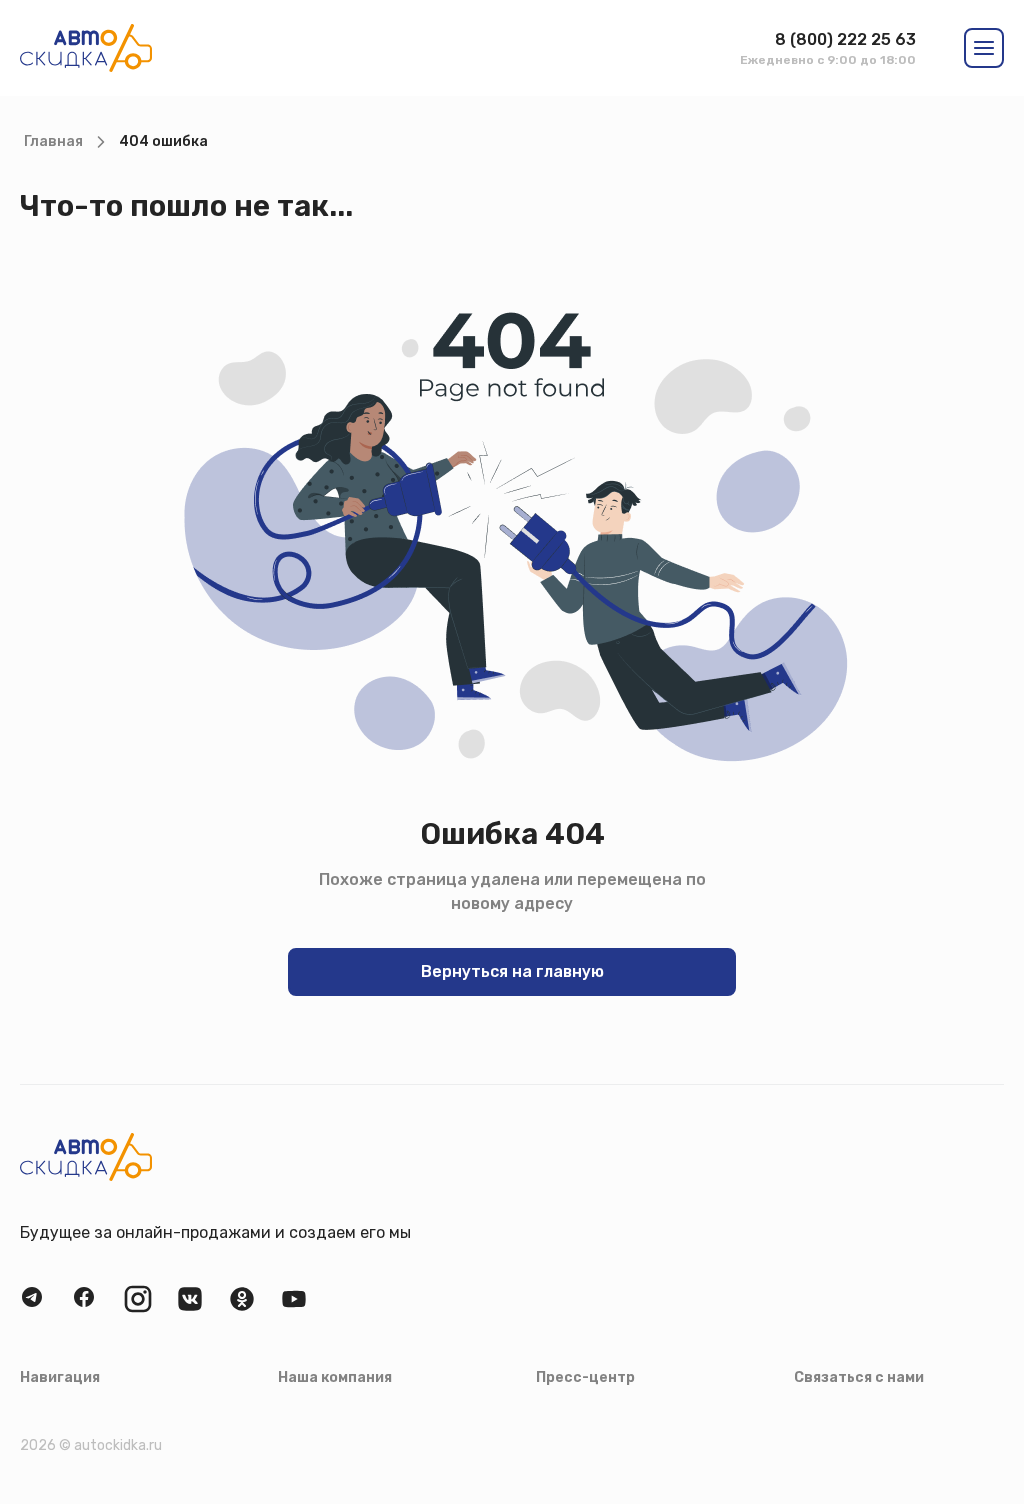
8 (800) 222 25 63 (845, 39)
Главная (53, 141)
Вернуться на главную (512, 971)
